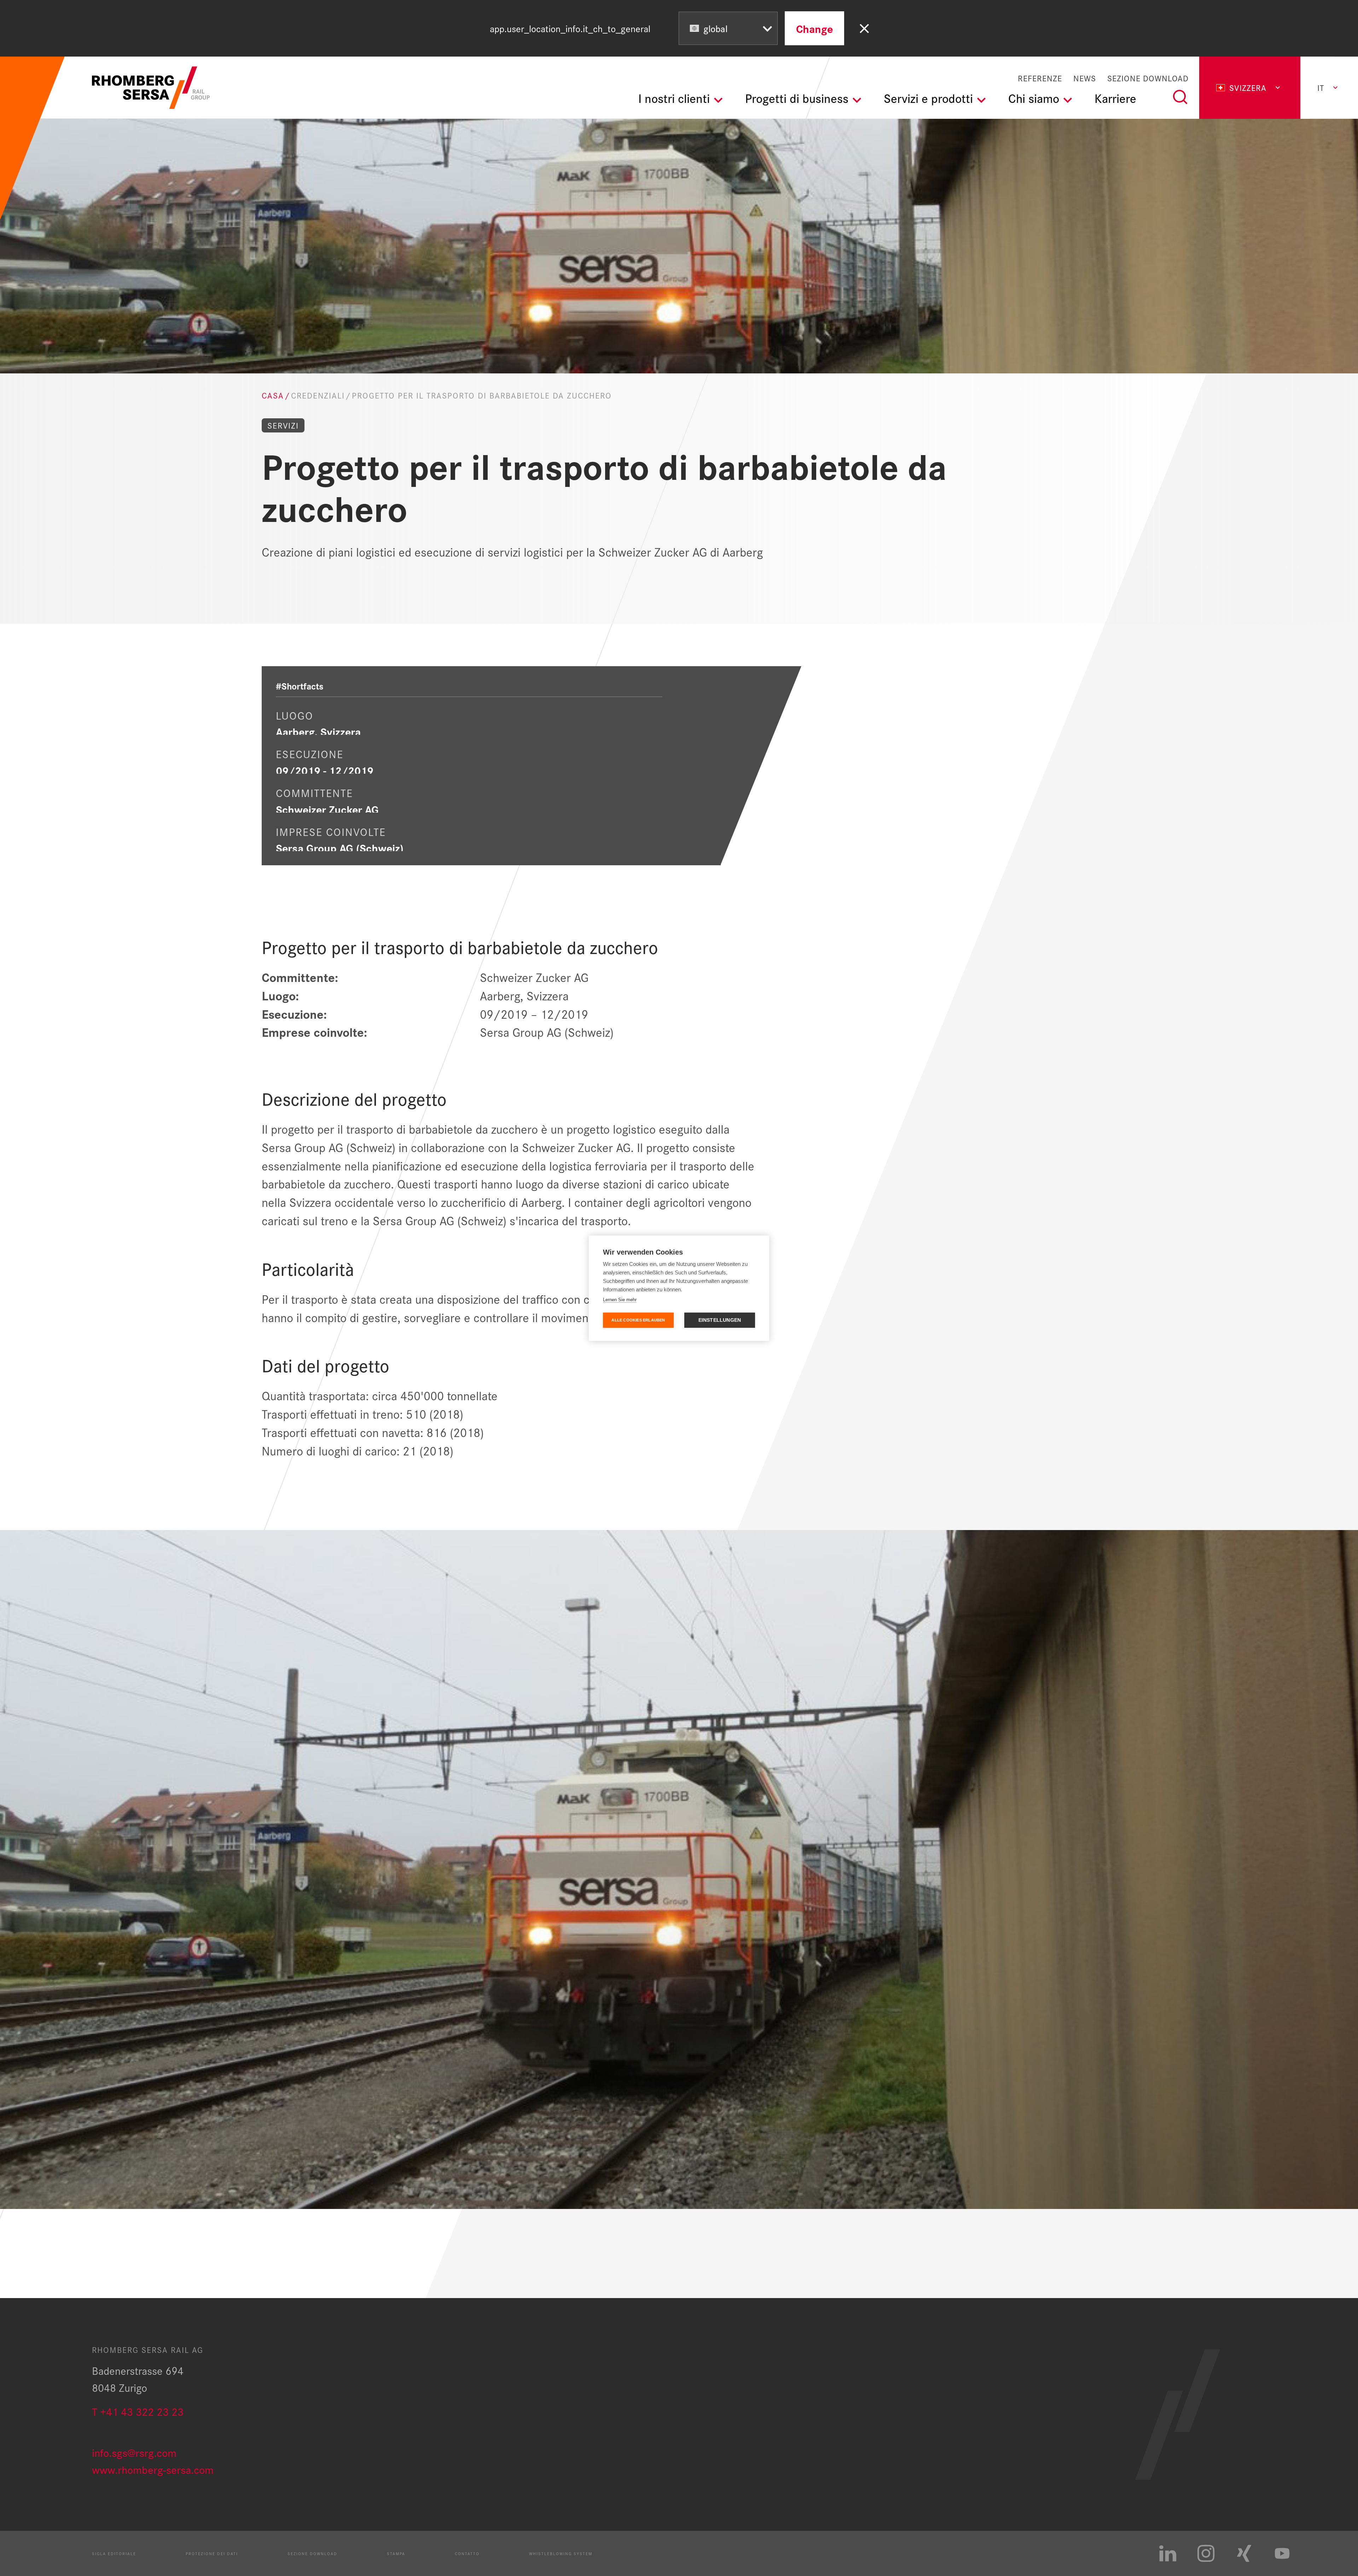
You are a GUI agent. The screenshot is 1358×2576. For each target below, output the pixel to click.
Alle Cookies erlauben (638, 1320)
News (1085, 78)
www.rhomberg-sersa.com (153, 2469)
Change (814, 28)
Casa (273, 396)
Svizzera (1248, 88)
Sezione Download (1148, 78)
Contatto (467, 2553)
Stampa (396, 2553)
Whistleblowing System (561, 2553)
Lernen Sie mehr (620, 1300)
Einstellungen (720, 1320)
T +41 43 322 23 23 (138, 2411)
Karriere (1115, 98)
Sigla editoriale (114, 2553)
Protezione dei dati (212, 2553)
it (1321, 88)
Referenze (1040, 78)
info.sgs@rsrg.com (134, 2452)
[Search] (1180, 97)
